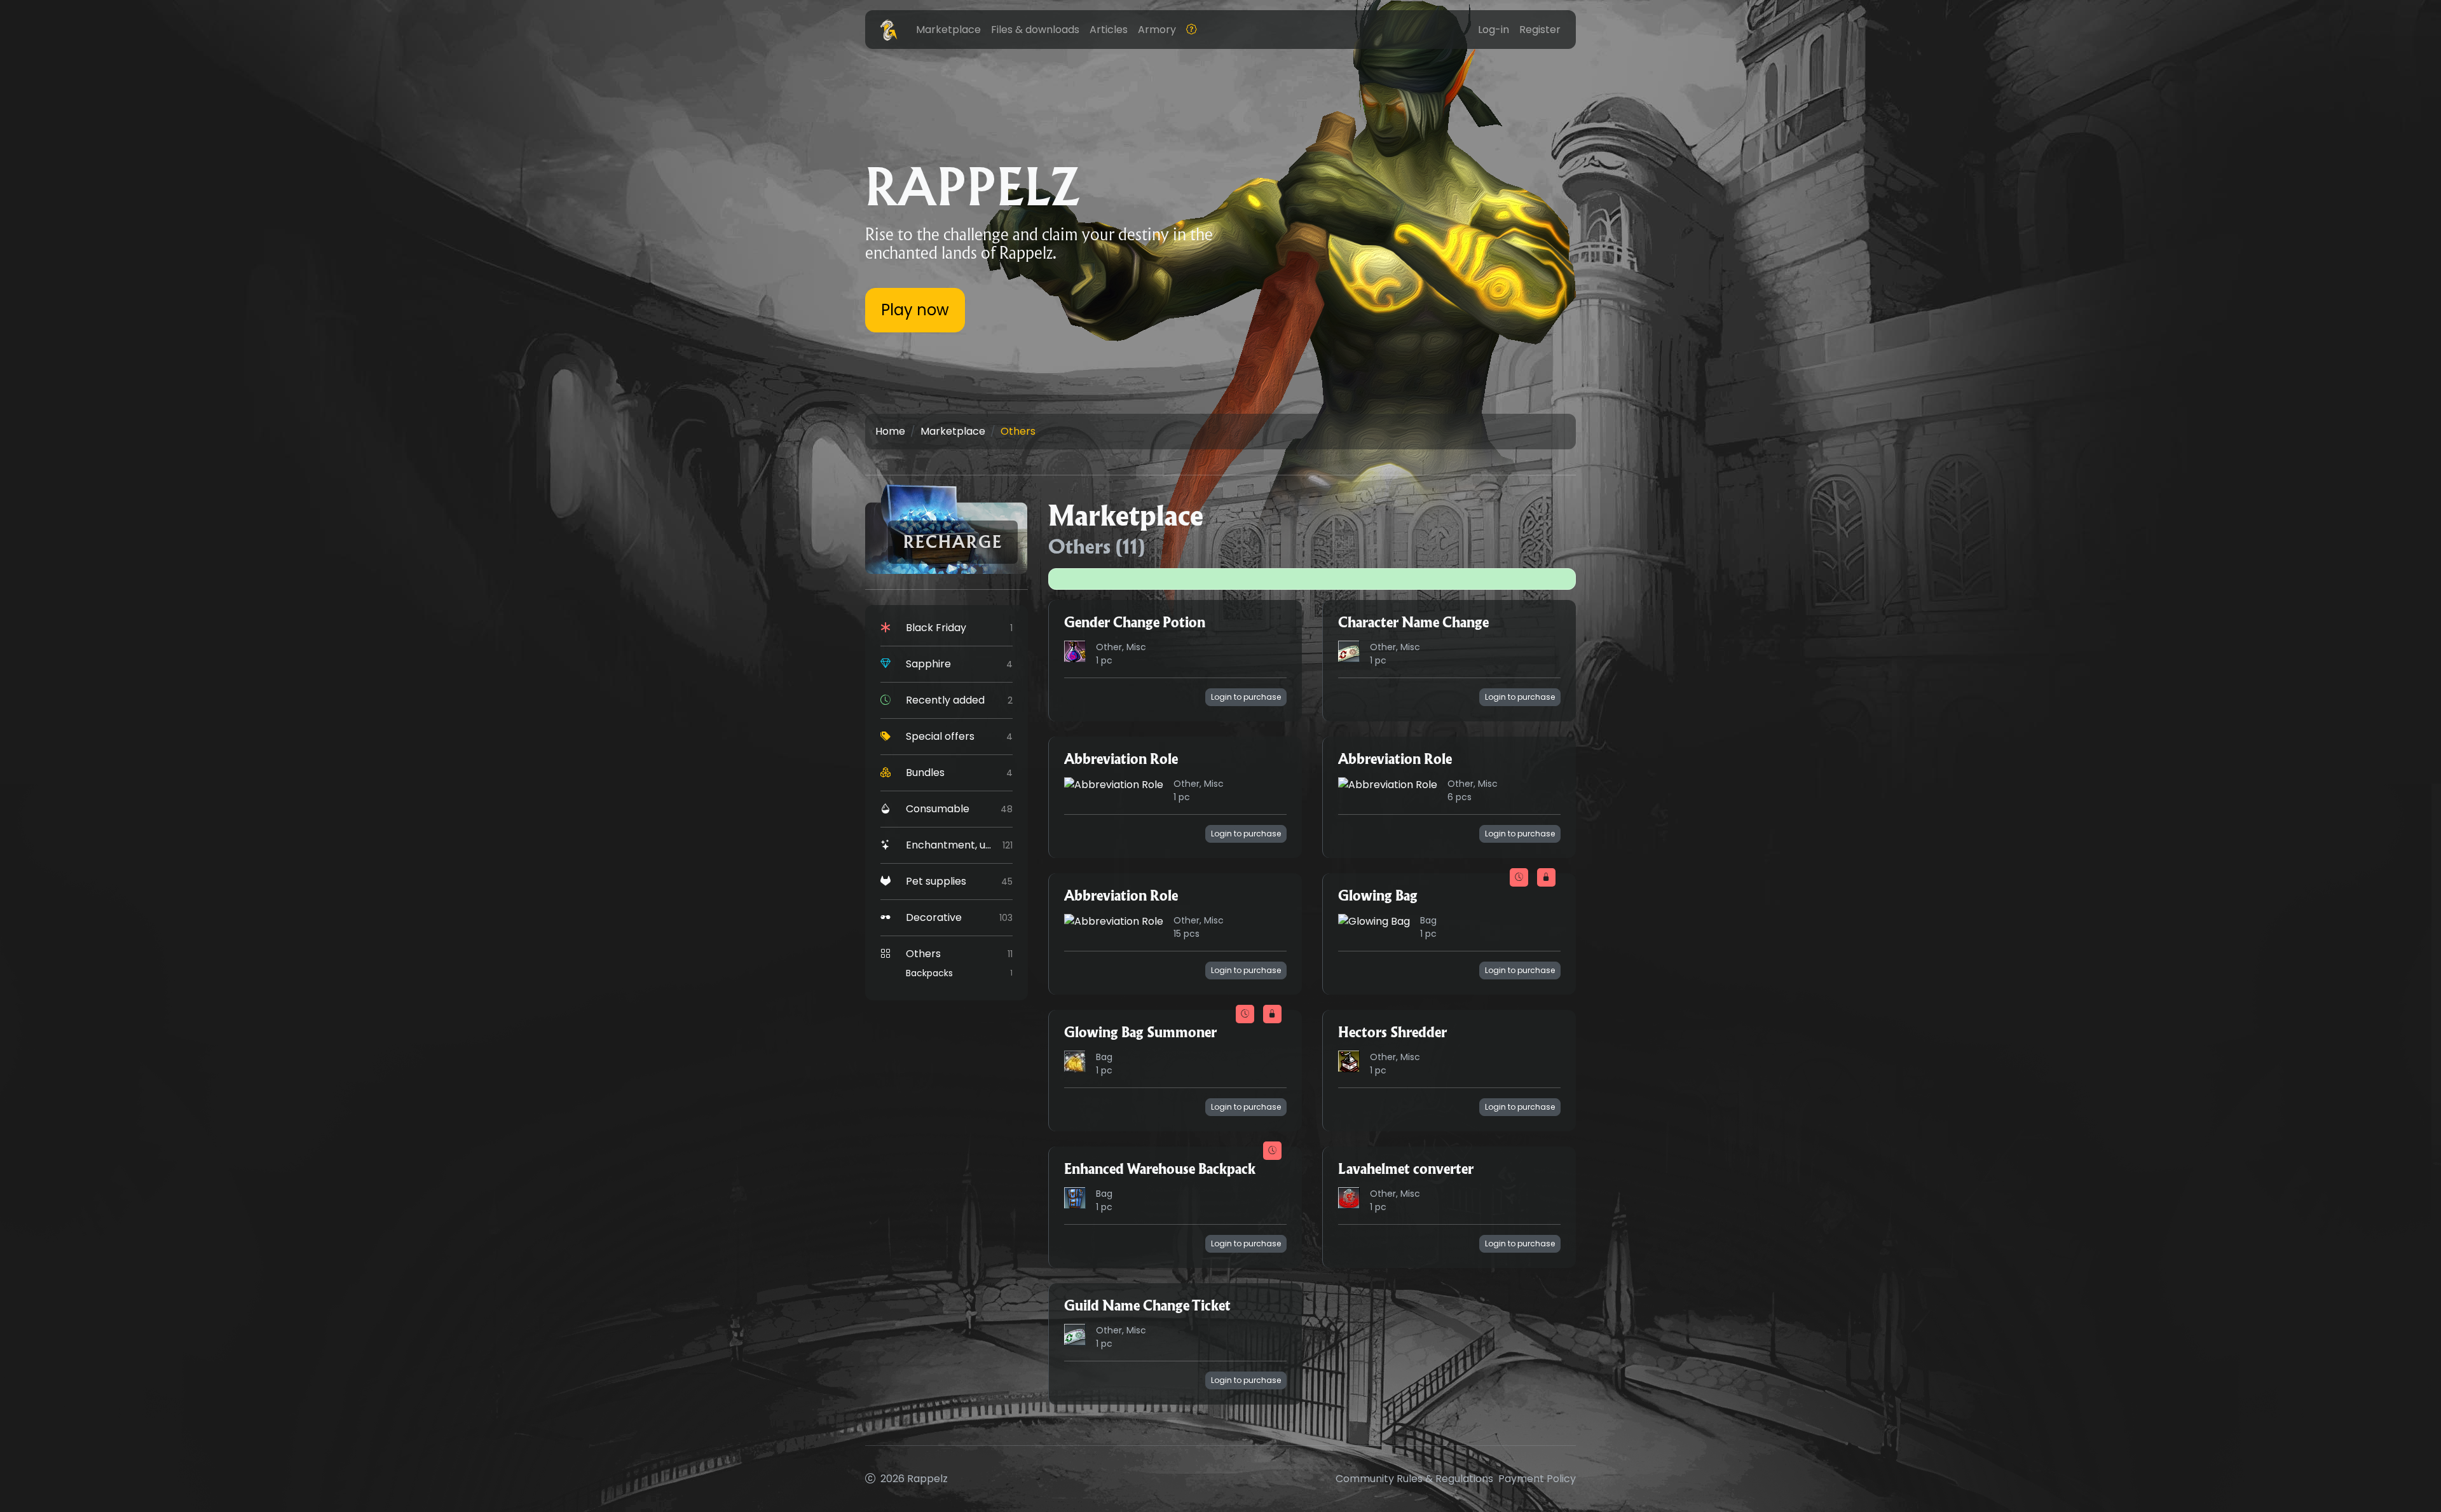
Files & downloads (1035, 30)
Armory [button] (1157, 30)
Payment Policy (1537, 1479)
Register (1540, 30)
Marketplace (953, 431)
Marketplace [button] (948, 30)
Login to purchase (1246, 697)
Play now (915, 310)
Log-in (1494, 30)
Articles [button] (1109, 30)
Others (1018, 431)
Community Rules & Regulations (1414, 1479)
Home (890, 431)
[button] (1191, 30)
